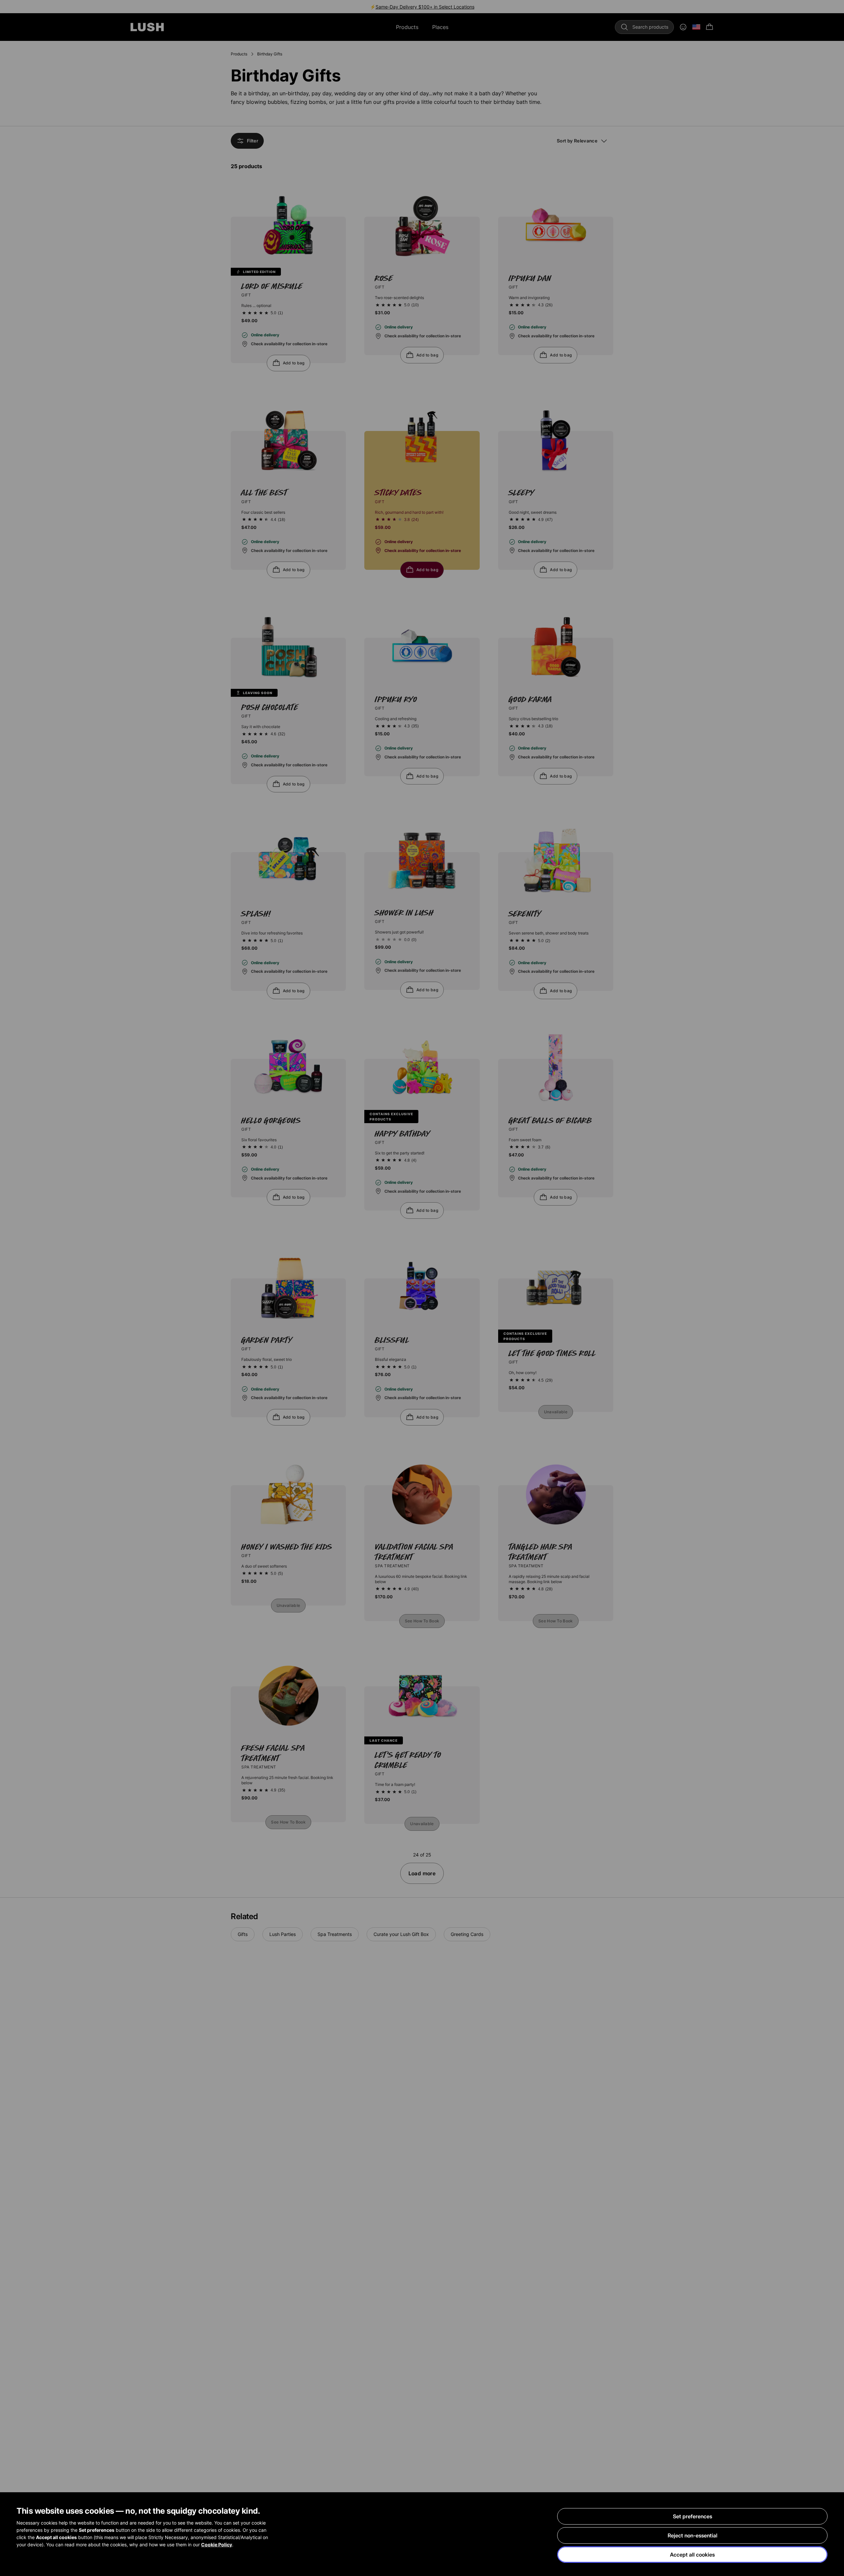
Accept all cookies (692, 2555)
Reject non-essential (693, 2535)
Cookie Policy (217, 2545)
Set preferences (693, 2516)
